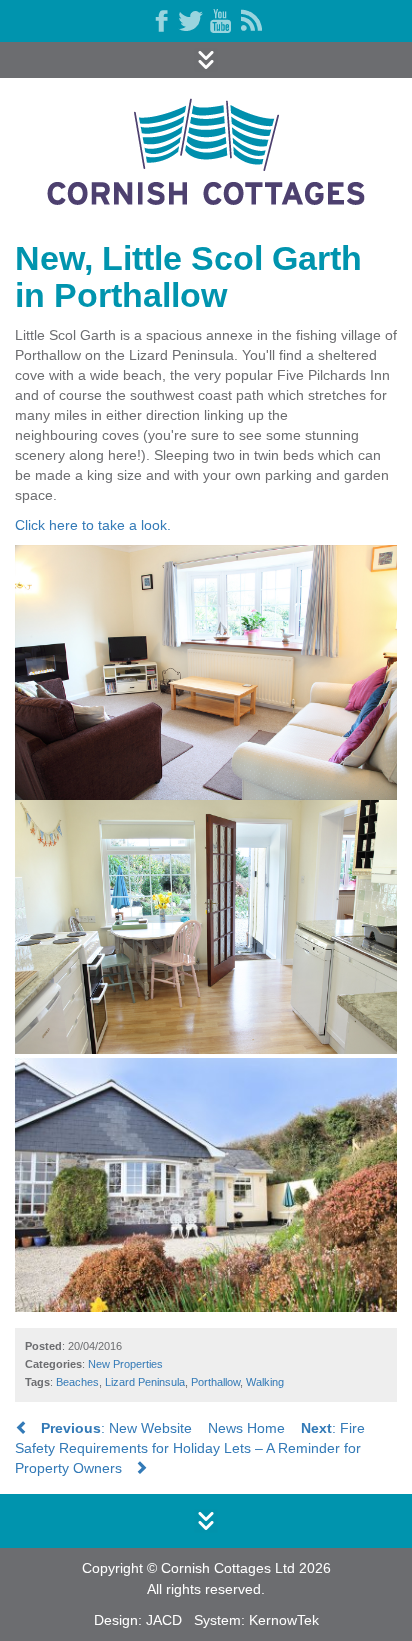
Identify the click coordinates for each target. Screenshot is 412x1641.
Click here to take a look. (93, 525)
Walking (265, 1382)
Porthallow (215, 1382)
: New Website (116, 1428)
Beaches (77, 1382)
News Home (246, 1428)
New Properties (125, 1364)
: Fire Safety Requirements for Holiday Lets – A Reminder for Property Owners (190, 1448)
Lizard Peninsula (145, 1382)
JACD (164, 1620)
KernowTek (284, 1620)
